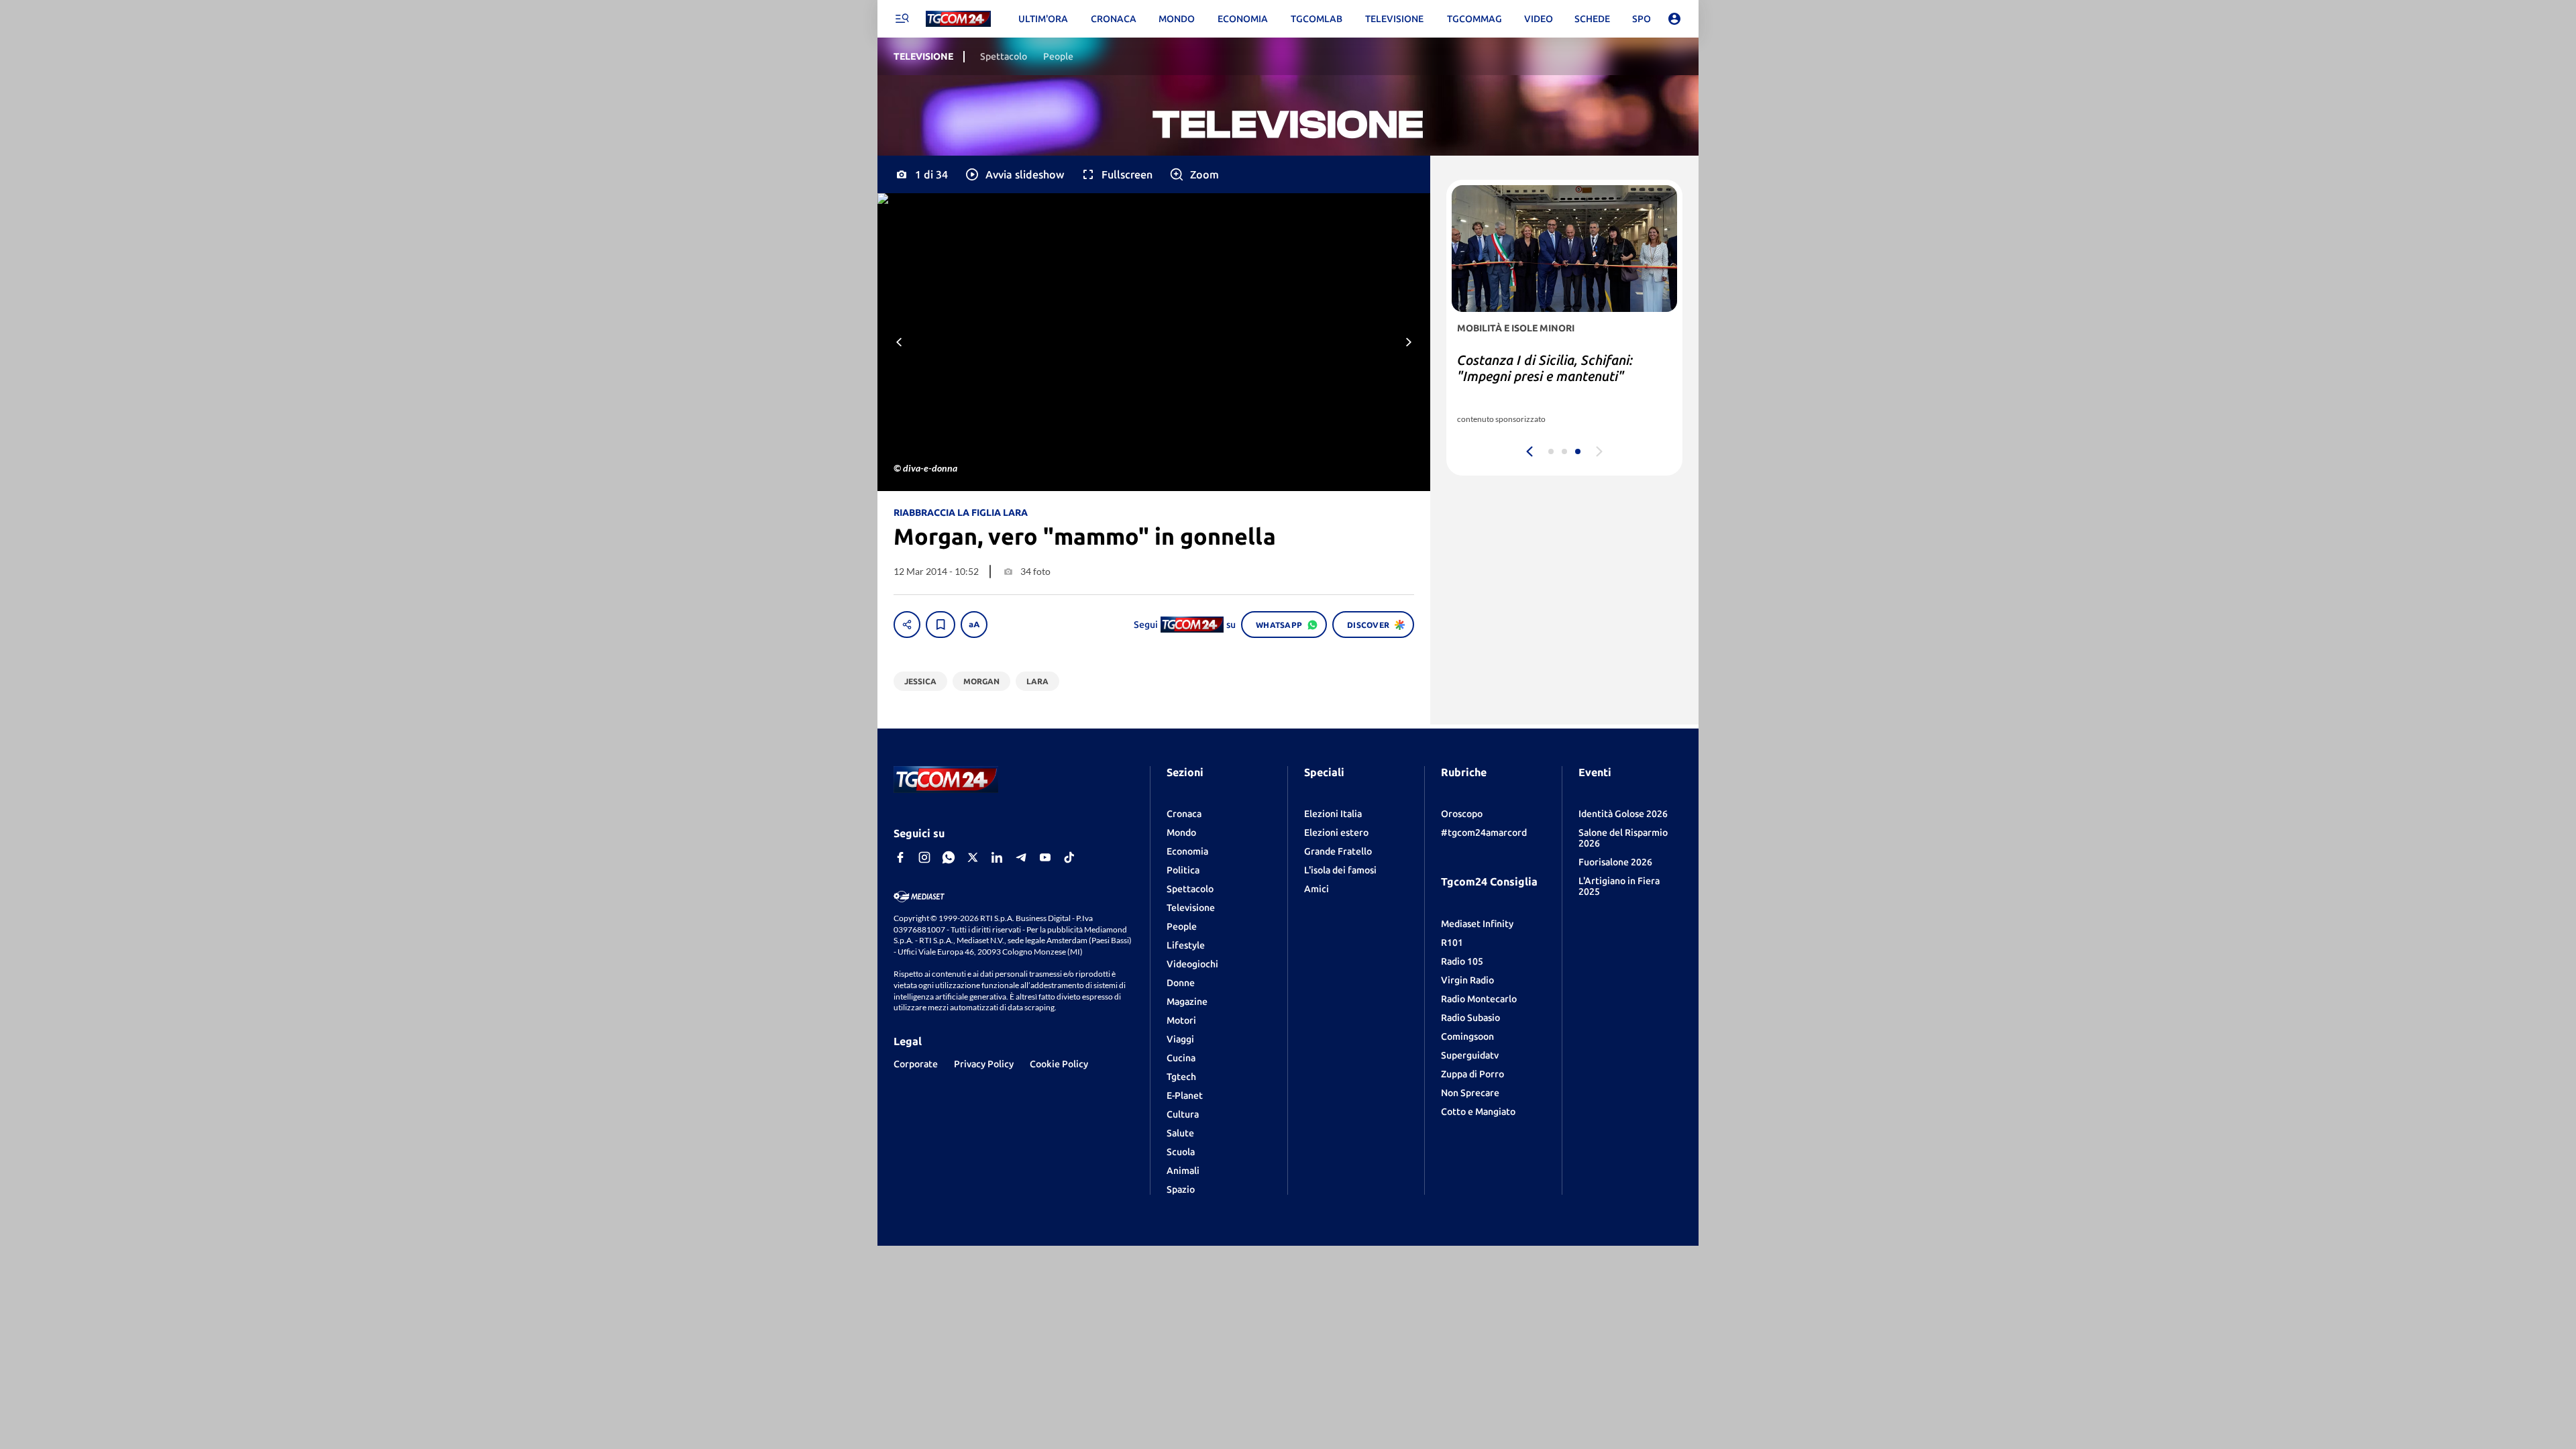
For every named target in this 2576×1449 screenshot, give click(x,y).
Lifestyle (1186, 945)
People (1182, 926)
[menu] (902, 19)
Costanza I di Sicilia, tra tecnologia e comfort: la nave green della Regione (1561, 376)
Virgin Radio (1467, 980)
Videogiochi (1192, 964)
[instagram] (924, 857)
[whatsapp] (949, 857)
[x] (973, 857)
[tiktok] (1069, 857)
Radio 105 (1462, 961)
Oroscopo (1462, 814)
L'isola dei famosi (1340, 870)
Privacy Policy (984, 1064)
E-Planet (1185, 1095)
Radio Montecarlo (1479, 999)
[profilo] (1674, 19)
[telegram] (1021, 857)
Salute (1180, 1133)
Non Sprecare (1470, 1093)
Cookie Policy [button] (1059, 1064)
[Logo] (958, 19)
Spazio (1181, 1189)
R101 (1452, 943)
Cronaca (1184, 814)
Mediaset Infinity (1477, 924)
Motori (1181, 1020)
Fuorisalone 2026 (1615, 862)
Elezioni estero (1336, 833)
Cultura (1183, 1114)
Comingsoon (1467, 1036)
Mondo (1181, 833)
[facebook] (900, 857)
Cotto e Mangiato (1478, 1112)
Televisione (1191, 908)
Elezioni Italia (1333, 814)
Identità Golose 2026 (1623, 814)
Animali (1183, 1171)
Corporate (916, 1064)
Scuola (1181, 1152)
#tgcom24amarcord (1484, 833)
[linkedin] (997, 857)
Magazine (1187, 1002)
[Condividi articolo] (907, 625)
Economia (1187, 851)
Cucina (1181, 1058)
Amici (1317, 889)
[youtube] (1045, 857)
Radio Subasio (1470, 1018)
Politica (1183, 870)
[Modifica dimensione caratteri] (974, 625)
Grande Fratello (1338, 851)
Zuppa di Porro (1472, 1074)
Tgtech (1181, 1077)
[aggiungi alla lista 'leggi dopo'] (941, 625)
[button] (1014, 174)
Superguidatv (1470, 1055)
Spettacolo (1190, 889)
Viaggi (1180, 1039)
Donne (1181, 983)
